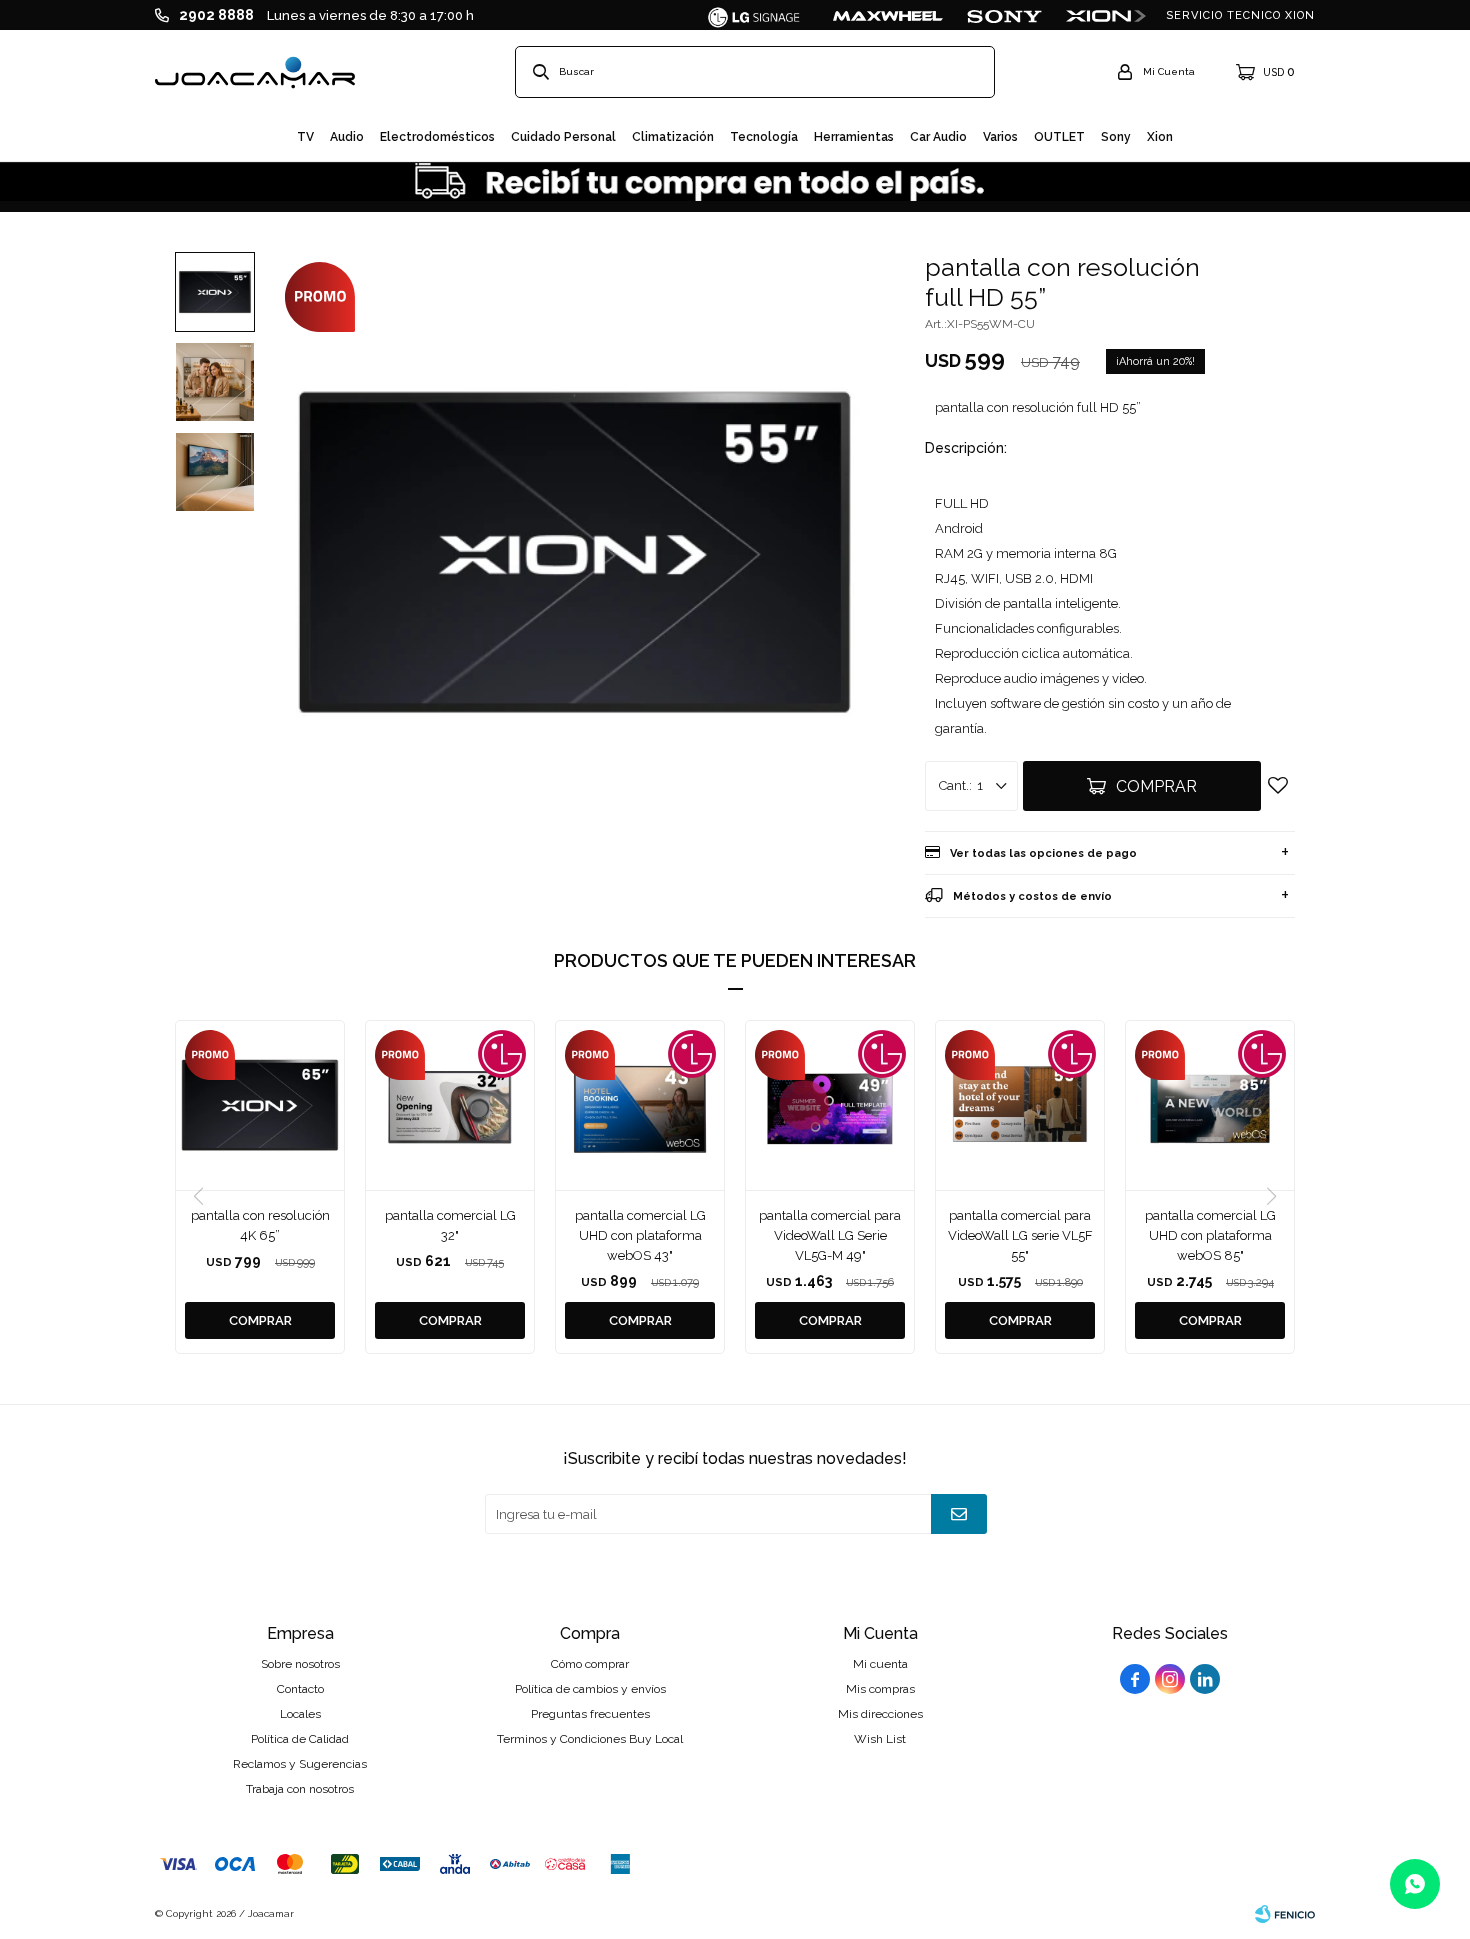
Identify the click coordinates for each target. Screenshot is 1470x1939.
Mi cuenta (880, 1664)
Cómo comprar (590, 1664)
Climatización (673, 137)
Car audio (938, 137)
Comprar (1156, 786)
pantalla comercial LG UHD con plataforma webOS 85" (1210, 1235)
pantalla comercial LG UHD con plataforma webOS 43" (640, 1235)
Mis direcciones (880, 1714)
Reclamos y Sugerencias (300, 1764)
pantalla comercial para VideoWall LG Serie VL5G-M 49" (830, 1235)
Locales (300, 1714)
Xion (1160, 137)
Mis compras (880, 1689)
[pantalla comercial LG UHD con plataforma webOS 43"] (640, 1105)
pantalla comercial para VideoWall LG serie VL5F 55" (1020, 1235)
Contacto (300, 1689)
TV (305, 137)
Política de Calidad (300, 1739)
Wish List (880, 1739)
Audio (347, 137)
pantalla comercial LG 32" (450, 1225)
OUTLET (1059, 137)
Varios (1000, 137)
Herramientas (854, 137)
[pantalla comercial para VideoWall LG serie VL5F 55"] (1020, 1105)
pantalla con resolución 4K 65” (260, 1225)
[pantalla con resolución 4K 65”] (260, 1105)
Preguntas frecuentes (590, 1714)
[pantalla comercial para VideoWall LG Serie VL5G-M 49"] (830, 1105)
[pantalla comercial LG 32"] (450, 1105)
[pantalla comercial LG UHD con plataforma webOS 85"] (1210, 1105)
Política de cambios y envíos (590, 1689)
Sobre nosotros (300, 1664)
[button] (1271, 1197)
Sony (1116, 137)
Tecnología (764, 137)
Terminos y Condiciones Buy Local (590, 1739)
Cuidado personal (563, 137)
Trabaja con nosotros (300, 1789)
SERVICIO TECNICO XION (1240, 15)
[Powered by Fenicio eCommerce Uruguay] (1285, 1914)
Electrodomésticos (437, 137)
